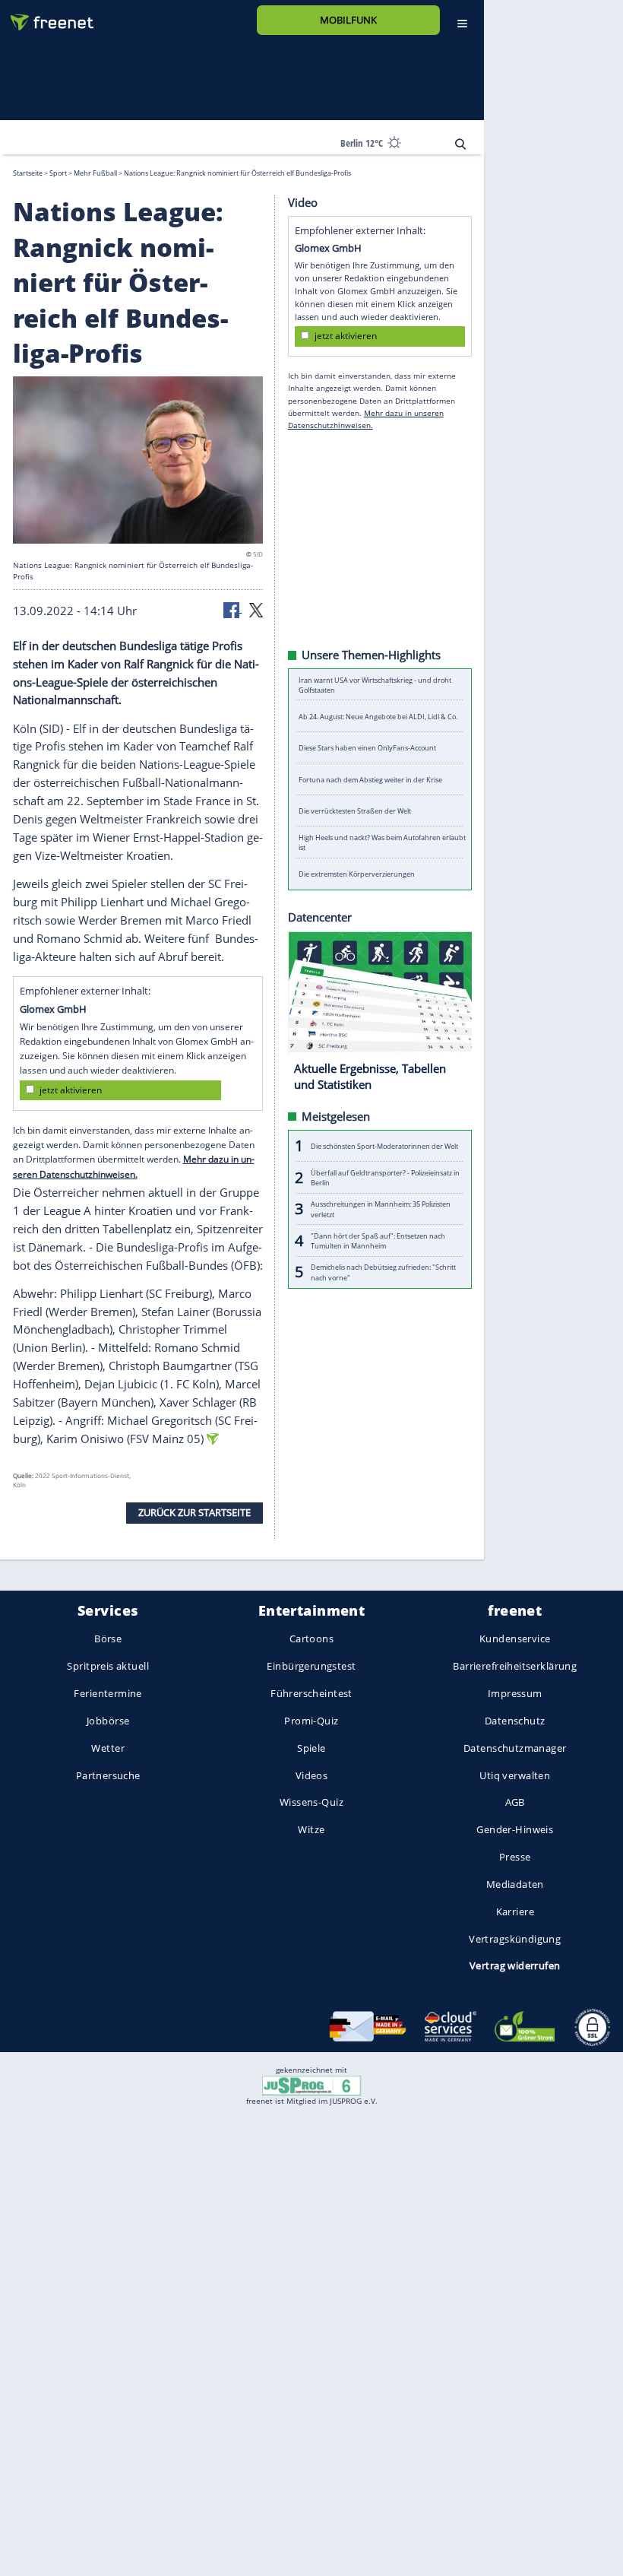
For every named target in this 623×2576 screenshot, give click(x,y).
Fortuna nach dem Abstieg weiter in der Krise (370, 779)
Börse (108, 1639)
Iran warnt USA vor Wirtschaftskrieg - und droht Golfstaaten (375, 684)
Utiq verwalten (515, 1775)
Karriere (515, 1911)
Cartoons (311, 1639)
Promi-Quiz (311, 1721)
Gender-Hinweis (515, 1829)
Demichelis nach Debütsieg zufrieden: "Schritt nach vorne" (383, 1272)
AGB (515, 1802)
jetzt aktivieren (71, 1089)
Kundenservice (515, 1639)
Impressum (515, 1693)
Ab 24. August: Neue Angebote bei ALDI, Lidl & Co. (378, 716)
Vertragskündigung (515, 1938)
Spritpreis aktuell (108, 1666)
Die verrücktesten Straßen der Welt (355, 811)
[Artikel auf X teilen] (256, 609)
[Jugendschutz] (311, 2085)
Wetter (108, 1748)
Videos (312, 1775)
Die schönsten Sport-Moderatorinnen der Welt (384, 1145)
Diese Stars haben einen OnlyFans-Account (367, 748)
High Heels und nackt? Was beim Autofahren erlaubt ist (382, 842)
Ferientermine (108, 1693)
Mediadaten (515, 1884)
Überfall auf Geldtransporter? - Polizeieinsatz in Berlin (385, 1177)
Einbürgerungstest (311, 1666)
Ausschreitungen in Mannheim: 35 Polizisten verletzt (381, 1209)
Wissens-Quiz (311, 1802)
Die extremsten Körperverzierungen (357, 874)
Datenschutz (515, 1721)
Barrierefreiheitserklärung (515, 1666)
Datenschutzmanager (515, 1748)
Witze (311, 1829)
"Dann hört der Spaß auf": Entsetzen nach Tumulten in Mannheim (378, 1240)
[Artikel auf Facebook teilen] (232, 609)
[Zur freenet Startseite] (46, 16)
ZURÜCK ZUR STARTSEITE (194, 1512)
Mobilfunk (348, 20)
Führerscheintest (311, 1693)
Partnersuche (108, 1775)
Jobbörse (108, 1721)
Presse (515, 1857)
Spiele (311, 1748)
